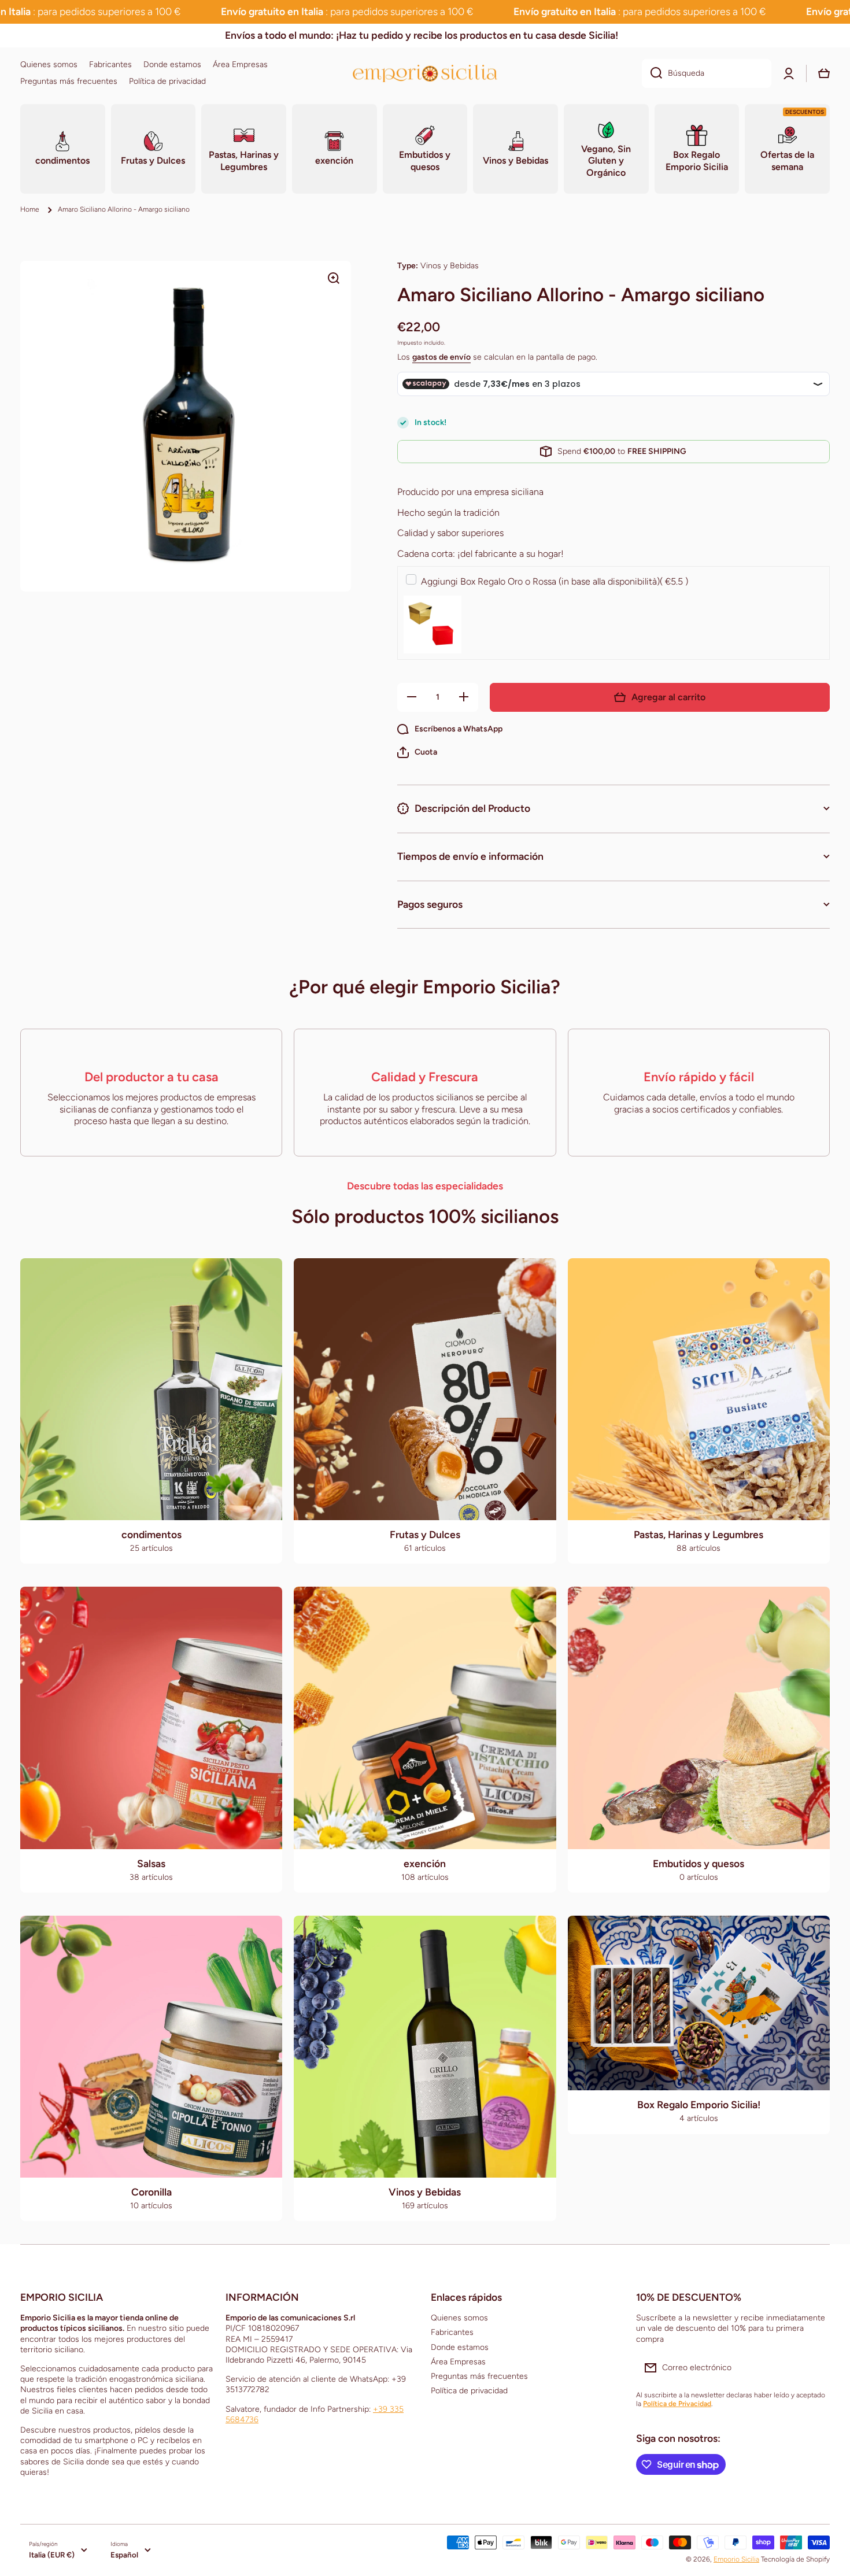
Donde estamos (460, 2347)
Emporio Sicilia (736, 2559)
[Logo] (425, 73)
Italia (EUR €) (52, 2555)
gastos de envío (441, 357)
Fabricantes (452, 2332)
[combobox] (707, 73)
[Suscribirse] (815, 2368)
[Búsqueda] (652, 73)
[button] (417, 752)
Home (30, 209)
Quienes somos (459, 2318)
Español (124, 2555)
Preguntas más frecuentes (479, 2376)
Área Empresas (458, 2362)
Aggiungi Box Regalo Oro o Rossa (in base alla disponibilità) (555, 581)
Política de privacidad (469, 2391)
